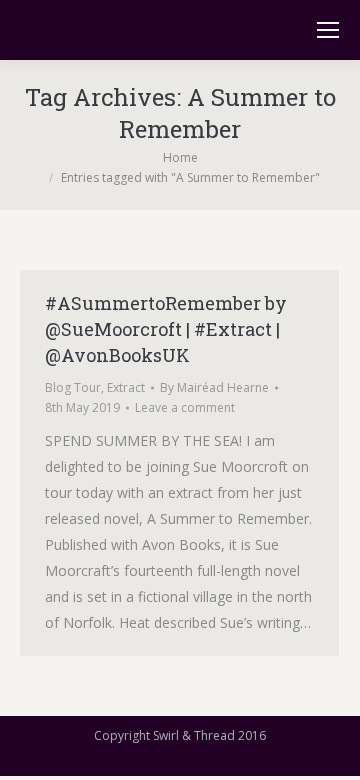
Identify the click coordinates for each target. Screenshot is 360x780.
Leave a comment (185, 407)
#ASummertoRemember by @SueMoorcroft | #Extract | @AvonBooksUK (166, 329)
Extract (126, 387)
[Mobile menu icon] (328, 30)
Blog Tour (73, 387)
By (214, 387)
